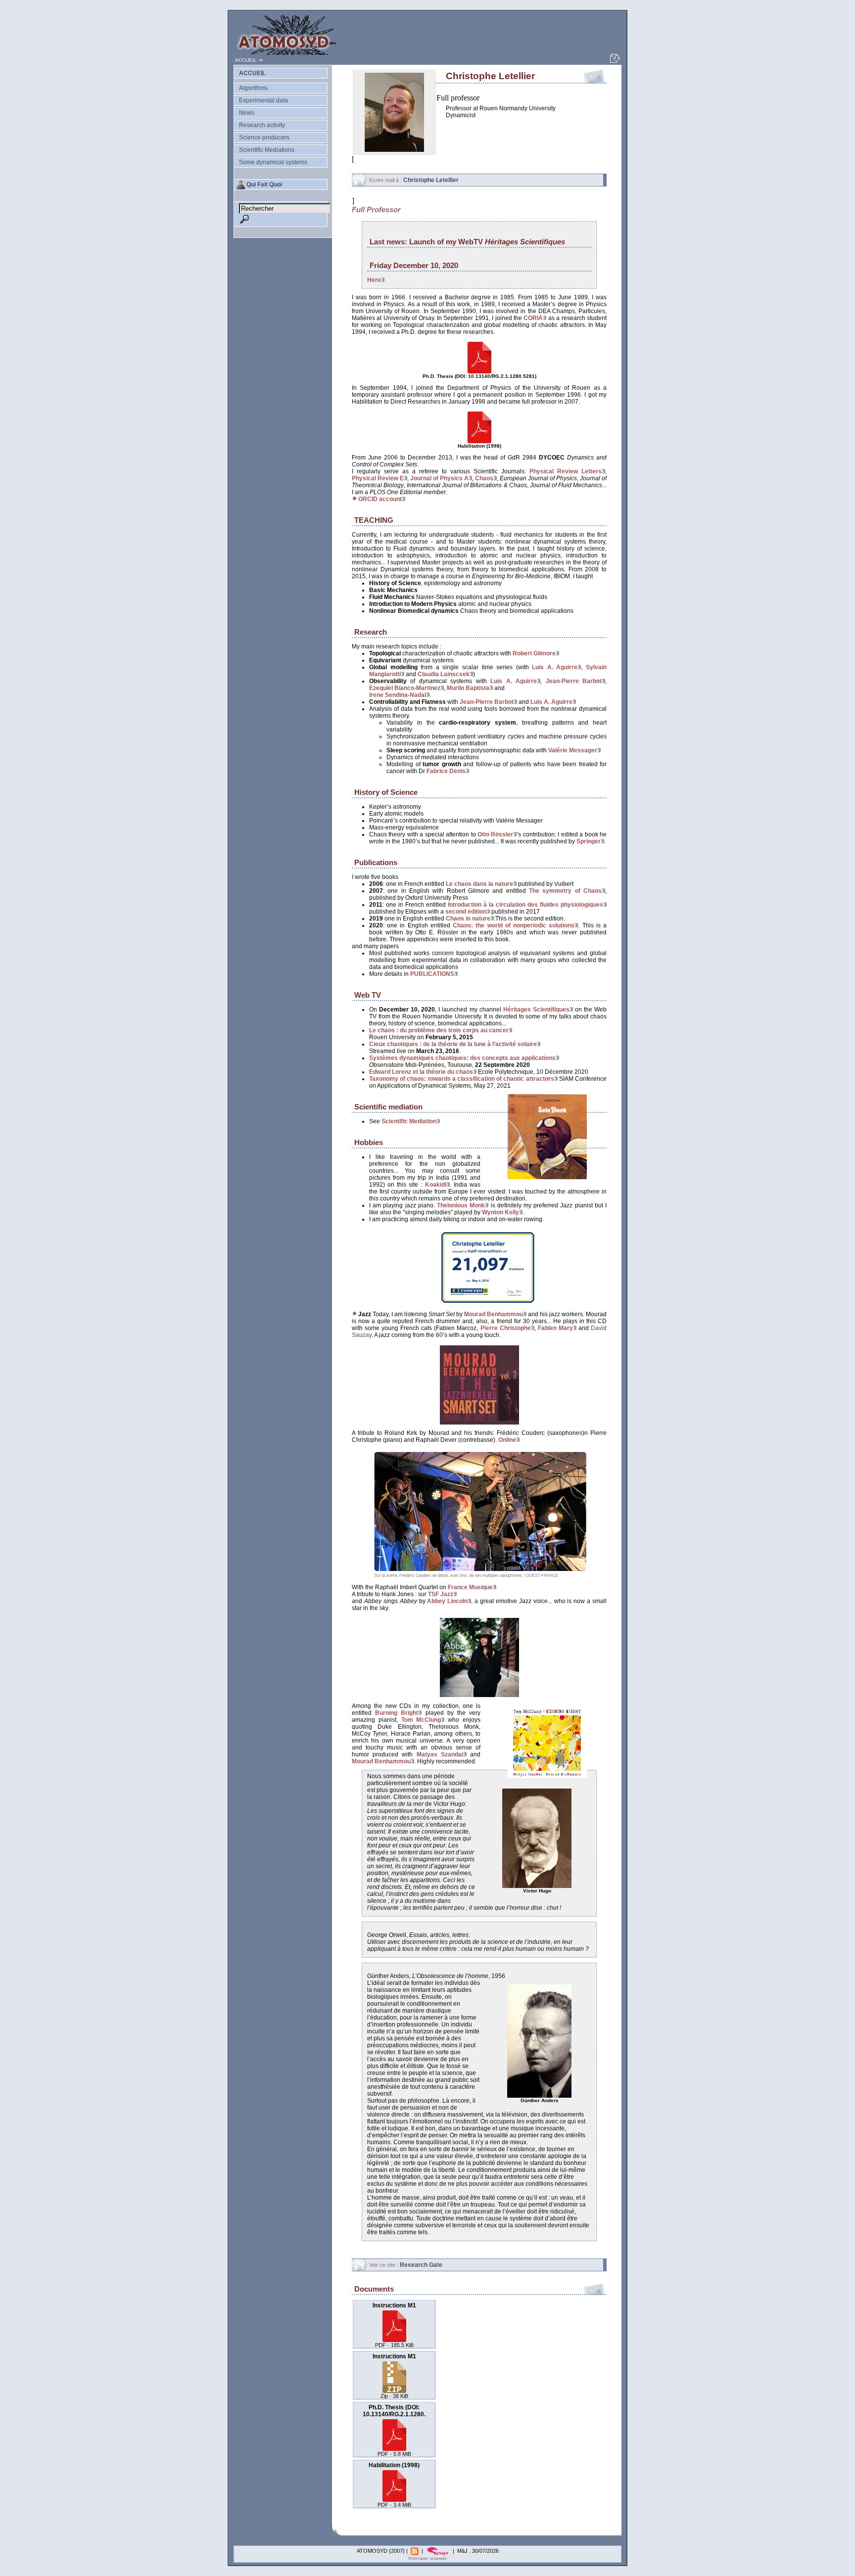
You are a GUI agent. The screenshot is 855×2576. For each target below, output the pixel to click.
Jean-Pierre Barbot (574, 681)
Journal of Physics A (439, 478)
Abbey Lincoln (447, 1601)
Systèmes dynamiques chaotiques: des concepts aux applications (462, 1058)
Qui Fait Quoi (264, 184)
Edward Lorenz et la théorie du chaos (421, 1072)
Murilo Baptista (468, 688)
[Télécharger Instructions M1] (394, 2339)
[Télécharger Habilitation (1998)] (394, 2499)
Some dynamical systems (273, 162)
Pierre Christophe (506, 1328)
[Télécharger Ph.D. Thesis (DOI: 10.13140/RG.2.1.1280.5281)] (394, 2448)
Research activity (262, 125)
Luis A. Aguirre (555, 667)
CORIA (533, 318)
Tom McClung (421, 1720)
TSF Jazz (441, 1594)
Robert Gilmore (534, 653)
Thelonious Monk (461, 1205)
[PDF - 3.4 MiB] (479, 442)
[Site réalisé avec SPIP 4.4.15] (439, 2551)
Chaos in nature (468, 919)
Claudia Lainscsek (444, 674)
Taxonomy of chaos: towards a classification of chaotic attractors (462, 1079)
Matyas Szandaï (440, 1754)
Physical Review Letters (566, 471)
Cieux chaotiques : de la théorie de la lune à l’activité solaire (453, 1044)
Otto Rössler (495, 834)
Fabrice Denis (446, 771)
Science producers (264, 138)
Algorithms (253, 88)
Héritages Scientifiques (536, 1010)
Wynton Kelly (500, 1212)
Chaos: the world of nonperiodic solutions (514, 925)
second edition (466, 912)
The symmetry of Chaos (565, 891)
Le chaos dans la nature (479, 884)
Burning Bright (397, 1713)
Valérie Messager (573, 750)
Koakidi (436, 1185)
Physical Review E (378, 478)
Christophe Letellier (431, 180)
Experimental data (263, 100)
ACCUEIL (246, 60)
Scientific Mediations (267, 150)
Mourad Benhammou (494, 1314)
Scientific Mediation (409, 1121)
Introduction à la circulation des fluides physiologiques (525, 905)
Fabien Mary (555, 1328)
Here (374, 280)
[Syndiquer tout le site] (415, 2551)
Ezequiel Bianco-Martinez (405, 688)
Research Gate (421, 2265)
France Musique (470, 1587)
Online (507, 1440)
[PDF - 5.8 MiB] (479, 372)
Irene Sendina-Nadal (398, 695)
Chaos (484, 478)
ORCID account (380, 499)
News (247, 113)
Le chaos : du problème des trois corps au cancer (439, 1030)
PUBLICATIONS (432, 974)
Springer (589, 841)
